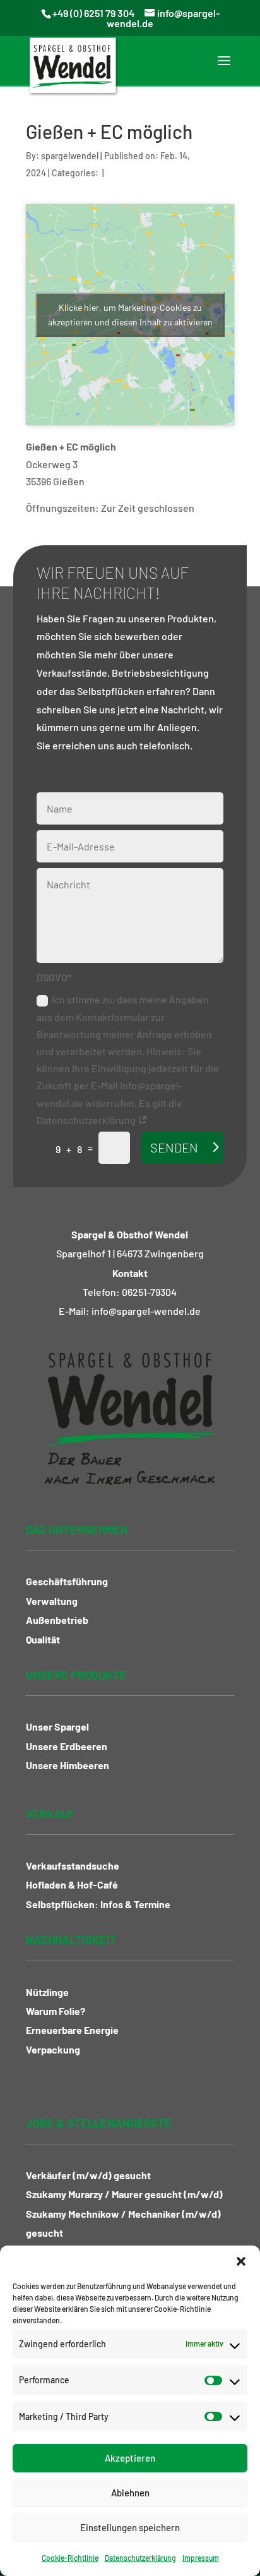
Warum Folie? (56, 2011)
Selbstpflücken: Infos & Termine (98, 1904)
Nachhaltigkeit (71, 1940)
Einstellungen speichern (130, 2527)
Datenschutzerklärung (140, 2558)
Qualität (43, 1639)
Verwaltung (52, 1601)
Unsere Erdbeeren (67, 1746)
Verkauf (50, 1814)
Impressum (201, 2558)
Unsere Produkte (76, 1675)
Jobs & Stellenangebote (99, 2123)
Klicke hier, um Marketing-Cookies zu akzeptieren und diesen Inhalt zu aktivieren (130, 315)
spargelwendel (70, 156)
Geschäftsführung (67, 1581)
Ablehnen (130, 2493)
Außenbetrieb (57, 1620)
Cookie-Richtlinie (70, 2558)
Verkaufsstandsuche (73, 1865)
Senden (174, 1147)
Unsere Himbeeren (68, 1765)
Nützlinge (47, 1992)
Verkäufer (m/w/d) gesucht (88, 2175)
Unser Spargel (57, 1726)
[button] (241, 2261)
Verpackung (53, 2049)
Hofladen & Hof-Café (72, 1884)
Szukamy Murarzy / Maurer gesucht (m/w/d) (124, 2194)
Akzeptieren (130, 2458)
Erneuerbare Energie (72, 2030)
